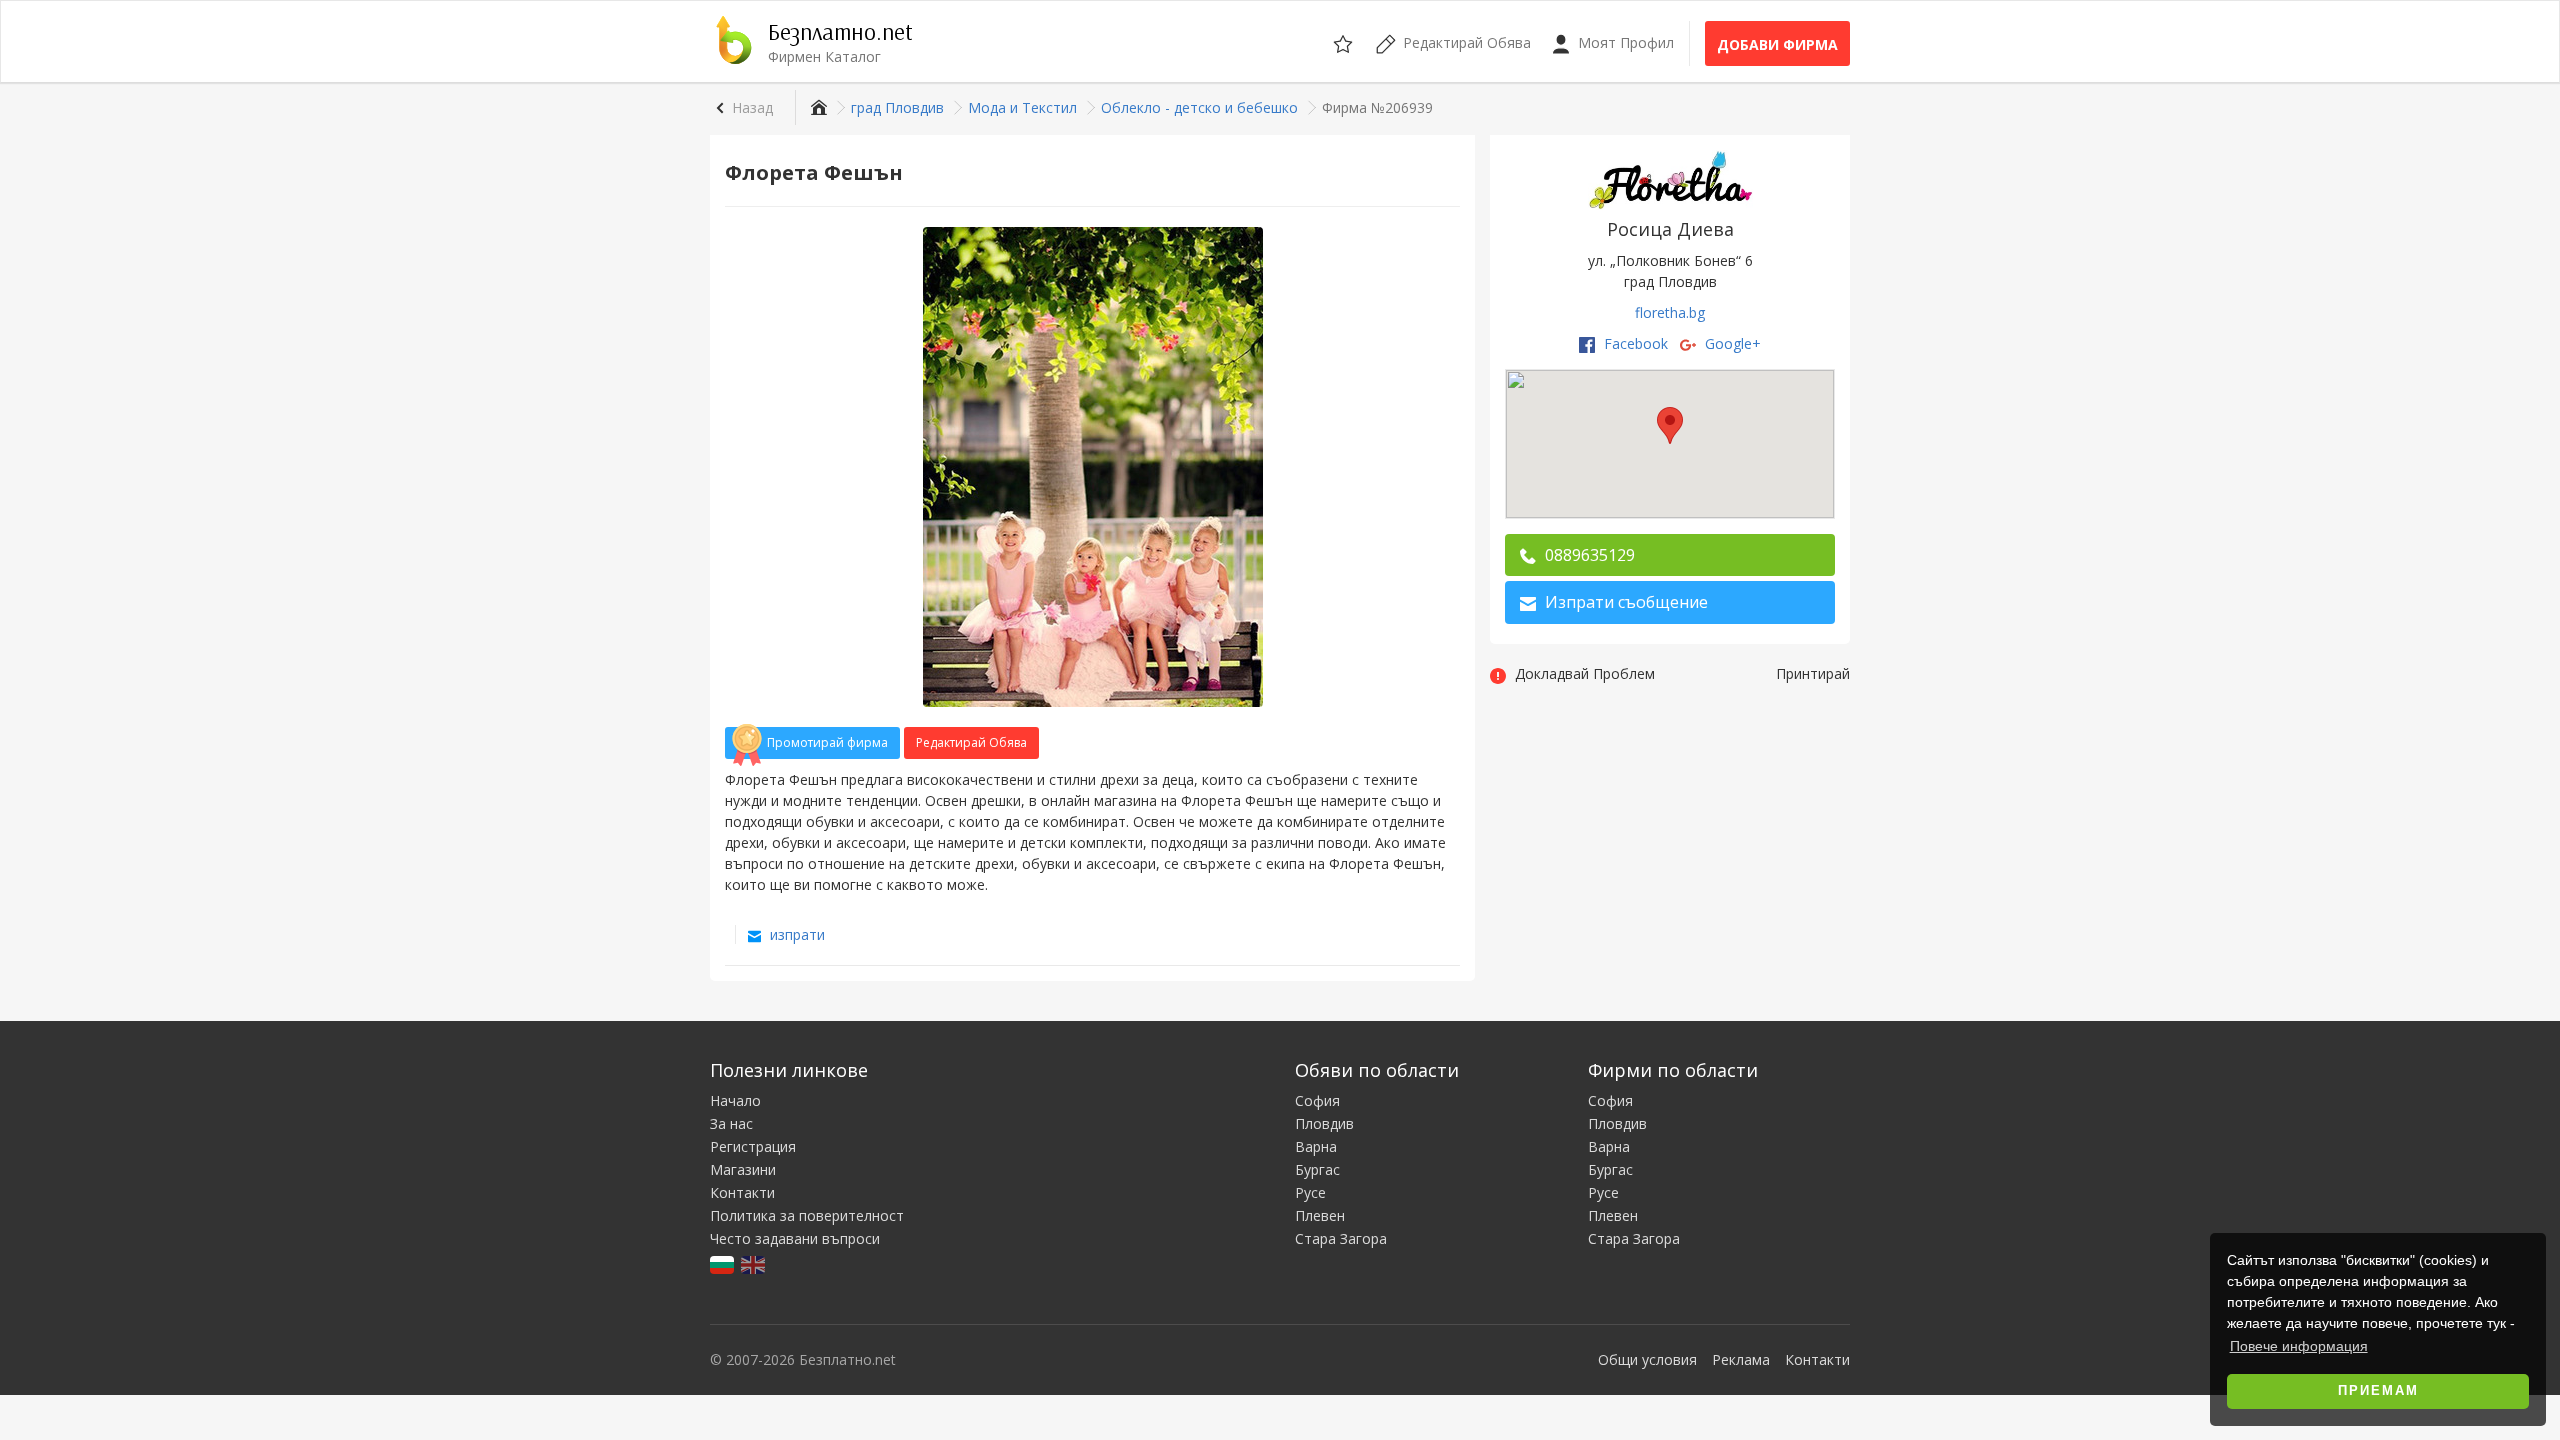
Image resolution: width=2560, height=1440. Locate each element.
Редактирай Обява (971, 742)
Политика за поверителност (807, 1215)
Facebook (1634, 343)
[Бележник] (1344, 41)
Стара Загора (1341, 1238)
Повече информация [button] (2299, 1346)
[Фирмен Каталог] (816, 107)
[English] (754, 1263)
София (1317, 1100)
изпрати (795, 934)
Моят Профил (1624, 42)
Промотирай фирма (827, 742)
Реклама (1741, 1359)
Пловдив (1324, 1123)
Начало (735, 1100)
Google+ (1731, 343)
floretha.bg (1670, 312)
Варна (1316, 1146)
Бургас (1317, 1169)
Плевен (1320, 1215)
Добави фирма (1777, 44)
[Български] (723, 1263)
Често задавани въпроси (795, 1238)
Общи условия (1647, 1359)
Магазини (743, 1169)
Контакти (742, 1192)
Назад (752, 107)
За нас (731, 1123)
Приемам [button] (2378, 1391)
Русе (1310, 1192)
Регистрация (753, 1146)
